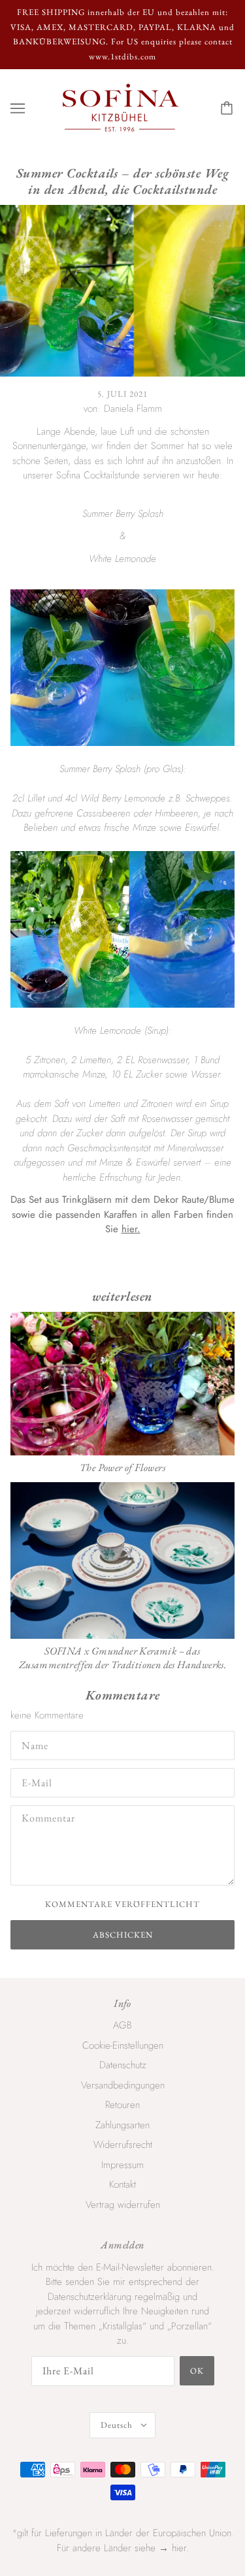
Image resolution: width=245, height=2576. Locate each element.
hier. (131, 1229)
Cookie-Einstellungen (123, 2045)
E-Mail (37, 1781)
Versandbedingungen (123, 2085)
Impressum (122, 2165)
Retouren (122, 2105)
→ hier (172, 2548)
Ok (197, 2371)
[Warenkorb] (229, 108)
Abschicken (123, 1935)
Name (35, 1744)
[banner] (121, 107)
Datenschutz (123, 2065)
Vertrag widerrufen (123, 2205)
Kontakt (122, 2184)
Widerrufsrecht (123, 2145)
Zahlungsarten (122, 2125)
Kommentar (52, 1818)
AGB (122, 2025)
